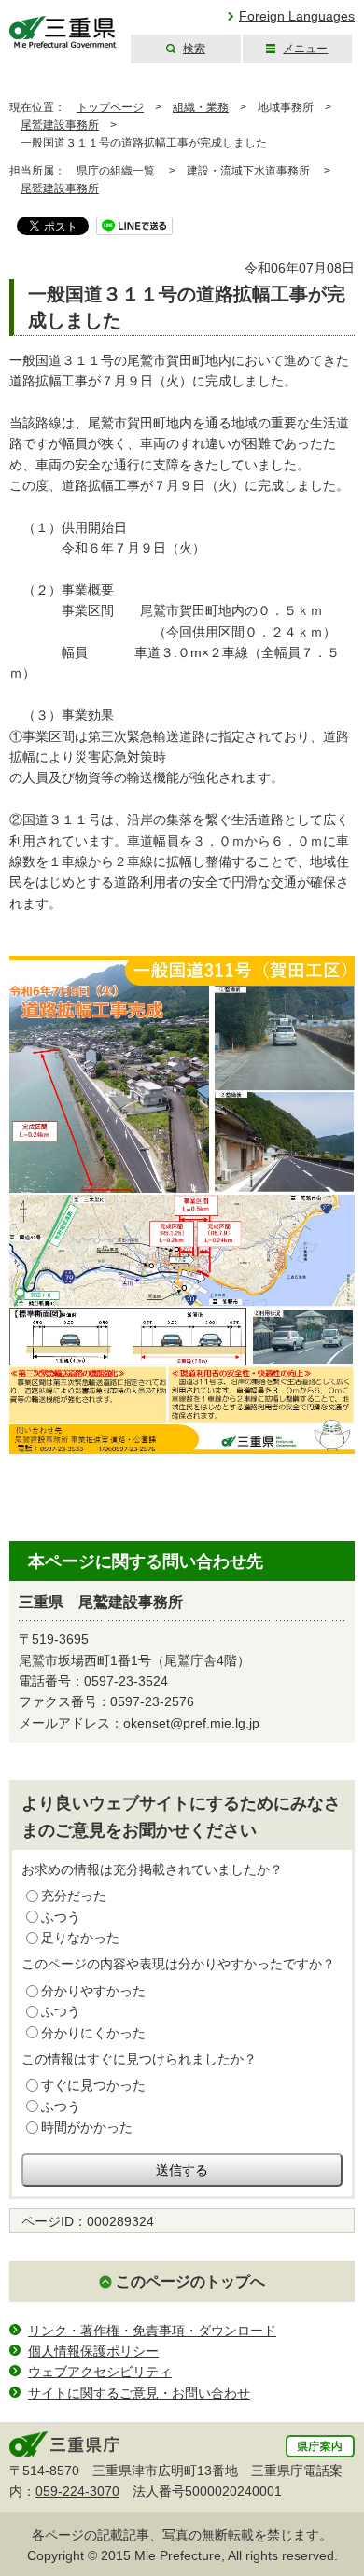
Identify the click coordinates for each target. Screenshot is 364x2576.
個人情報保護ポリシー (93, 2351)
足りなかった (80, 1938)
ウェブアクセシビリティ (100, 2372)
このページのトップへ (190, 2282)
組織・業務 (201, 107)
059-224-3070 (77, 2491)
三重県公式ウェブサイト (63, 32)
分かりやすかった (93, 1991)
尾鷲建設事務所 (60, 125)
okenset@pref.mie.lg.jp (191, 1723)
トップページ (110, 107)
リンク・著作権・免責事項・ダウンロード (152, 2331)
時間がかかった (87, 2127)
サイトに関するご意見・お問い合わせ (139, 2393)
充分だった (74, 1896)
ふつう (61, 1917)
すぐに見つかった (93, 2085)
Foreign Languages (297, 16)
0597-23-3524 (126, 1681)
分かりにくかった (93, 2033)
